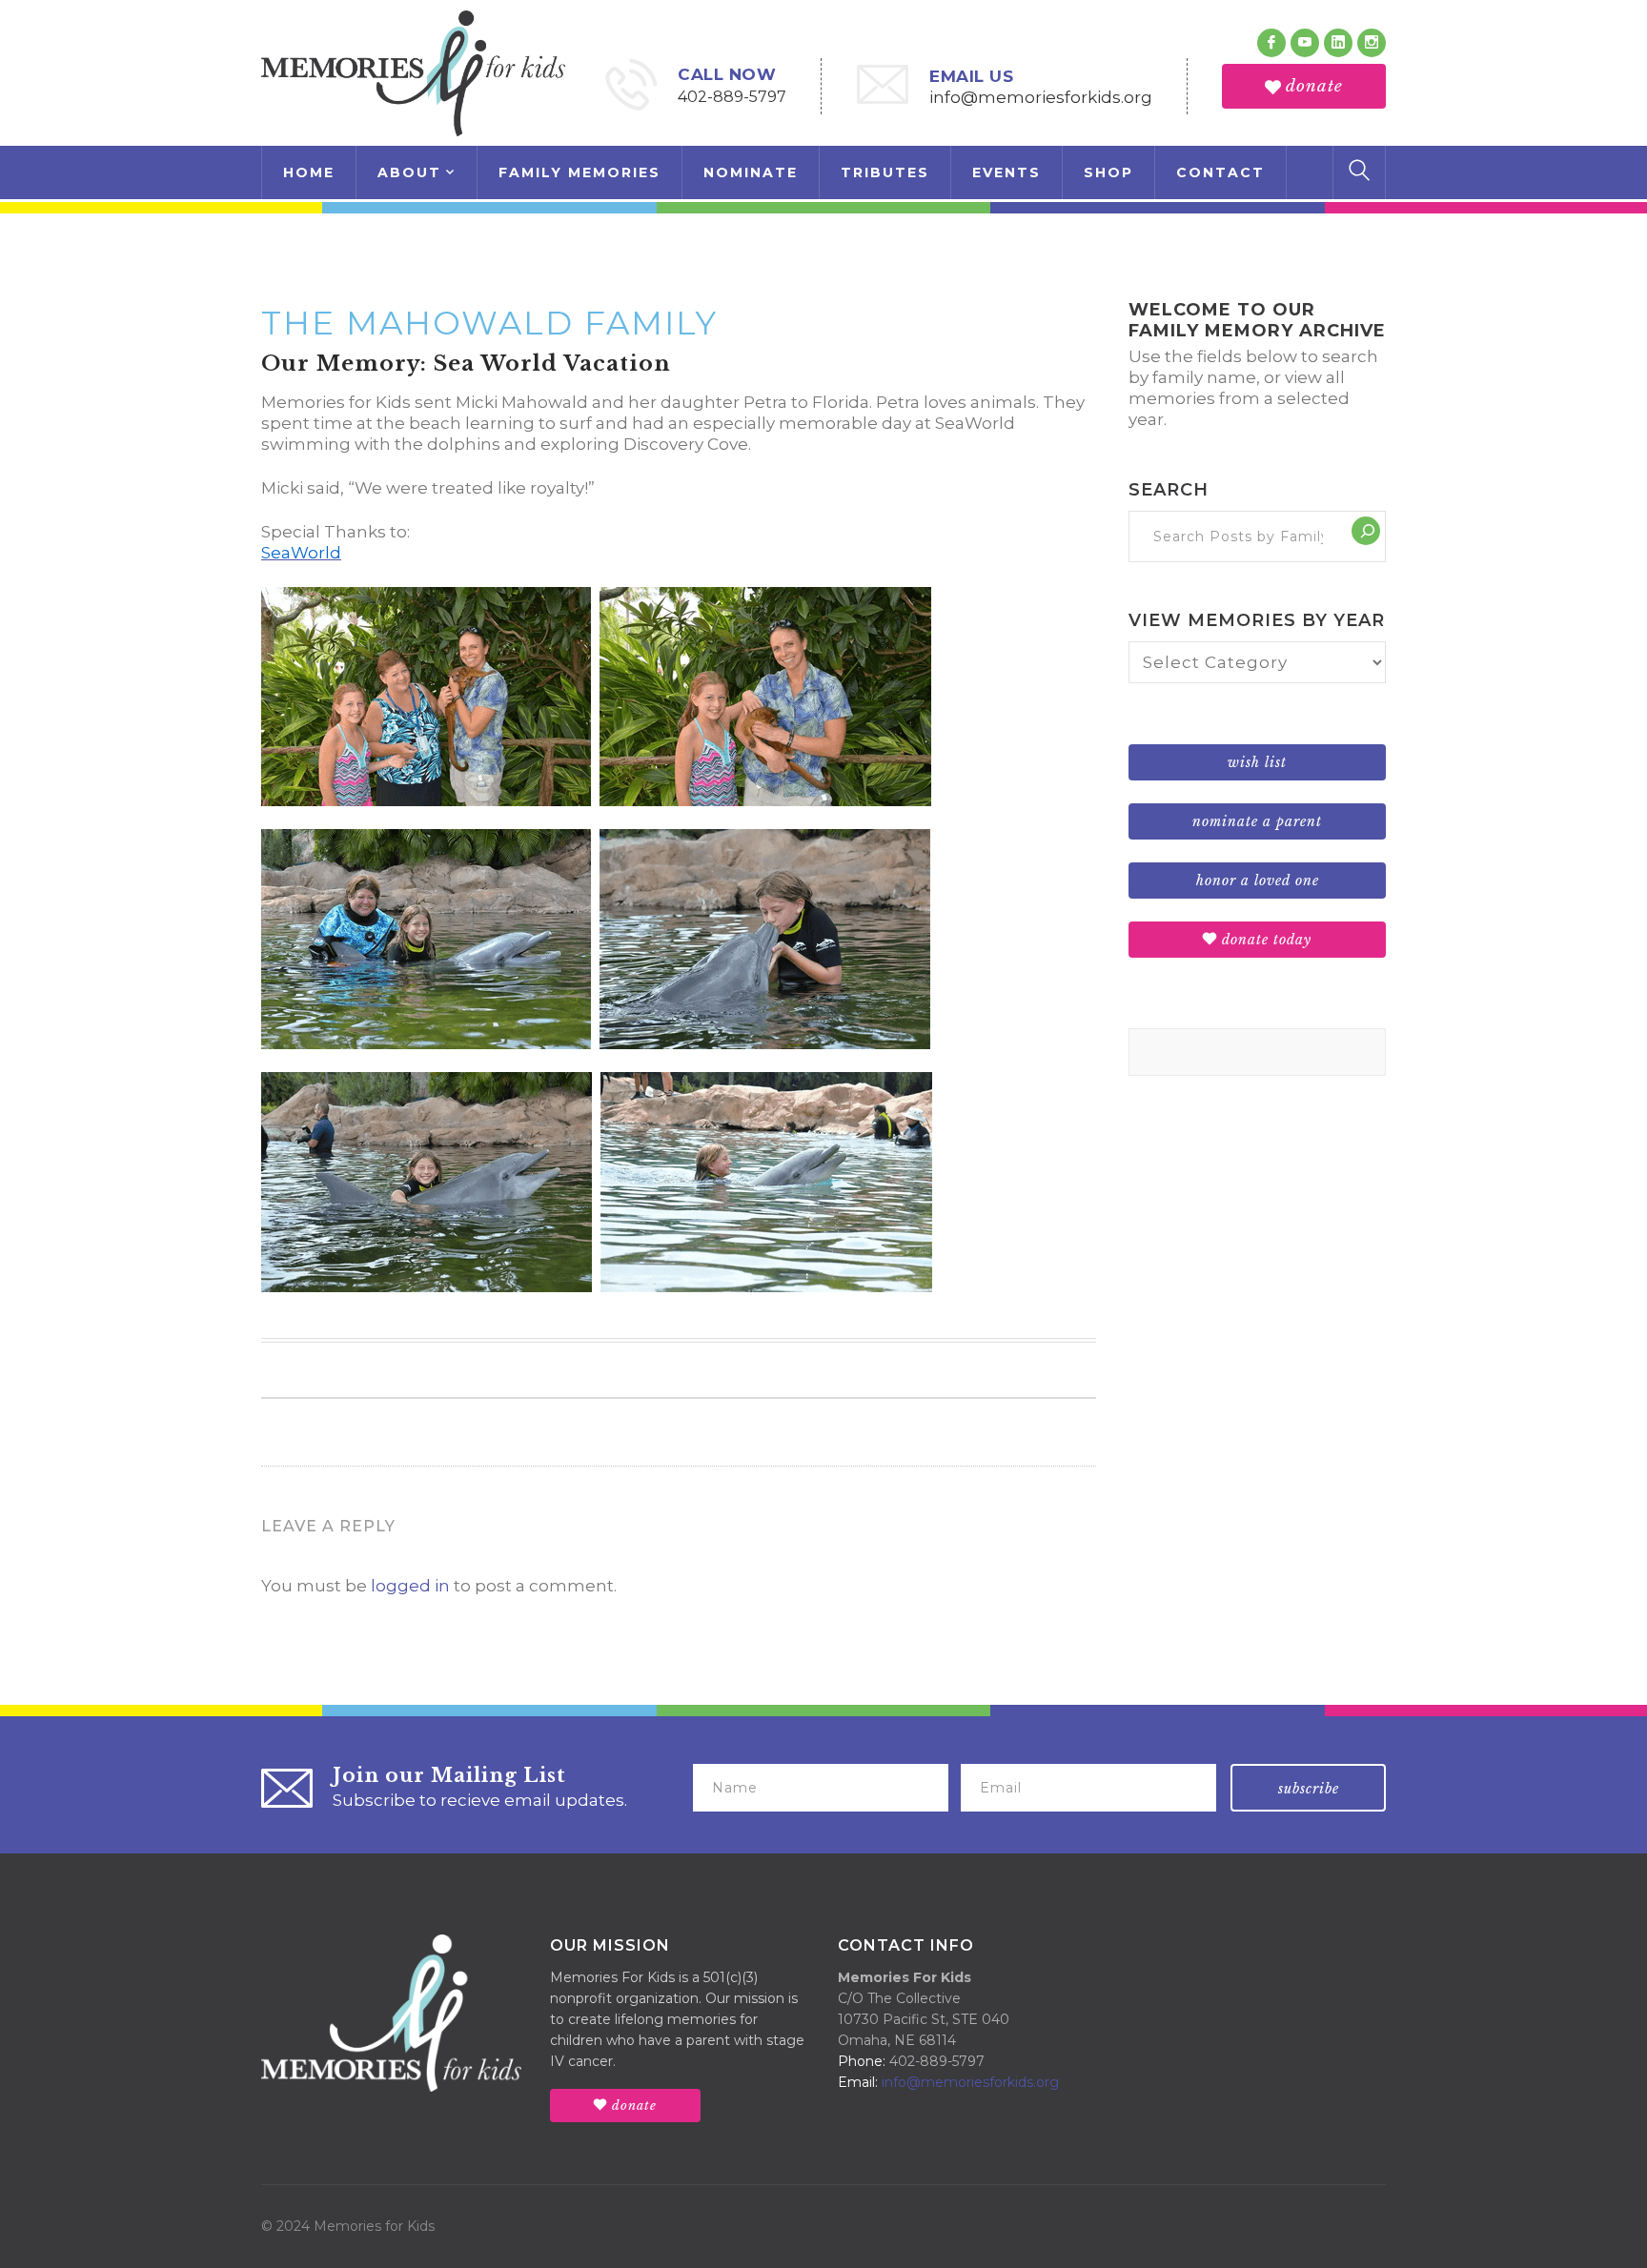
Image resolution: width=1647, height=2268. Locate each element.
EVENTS (1006, 172)
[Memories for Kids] (413, 71)
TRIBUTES (885, 172)
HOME (309, 172)
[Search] (1366, 531)
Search (1169, 490)
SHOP (1108, 172)
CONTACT (1220, 172)
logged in (410, 1586)
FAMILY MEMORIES (579, 172)
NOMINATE (751, 172)
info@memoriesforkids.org (1041, 97)
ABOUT (409, 172)
